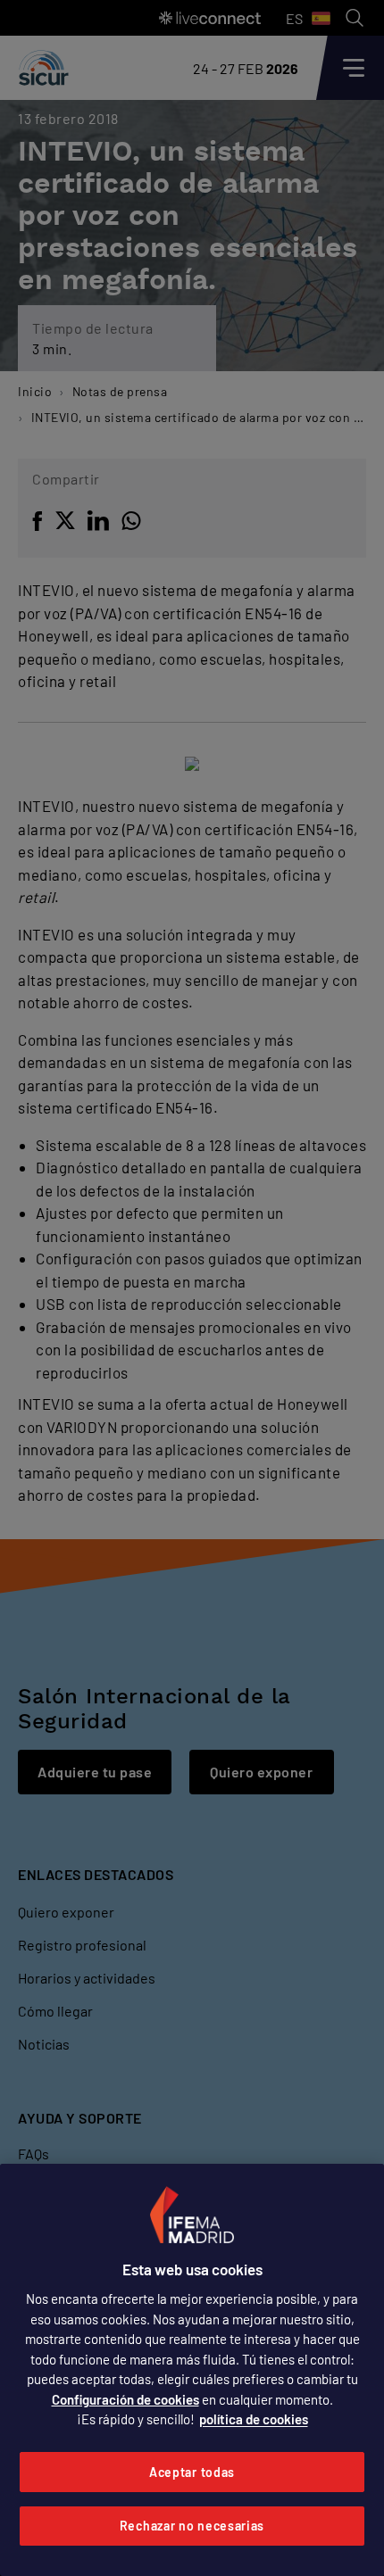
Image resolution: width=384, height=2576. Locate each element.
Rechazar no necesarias (192, 2526)
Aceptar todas (192, 2472)
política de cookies (254, 2419)
